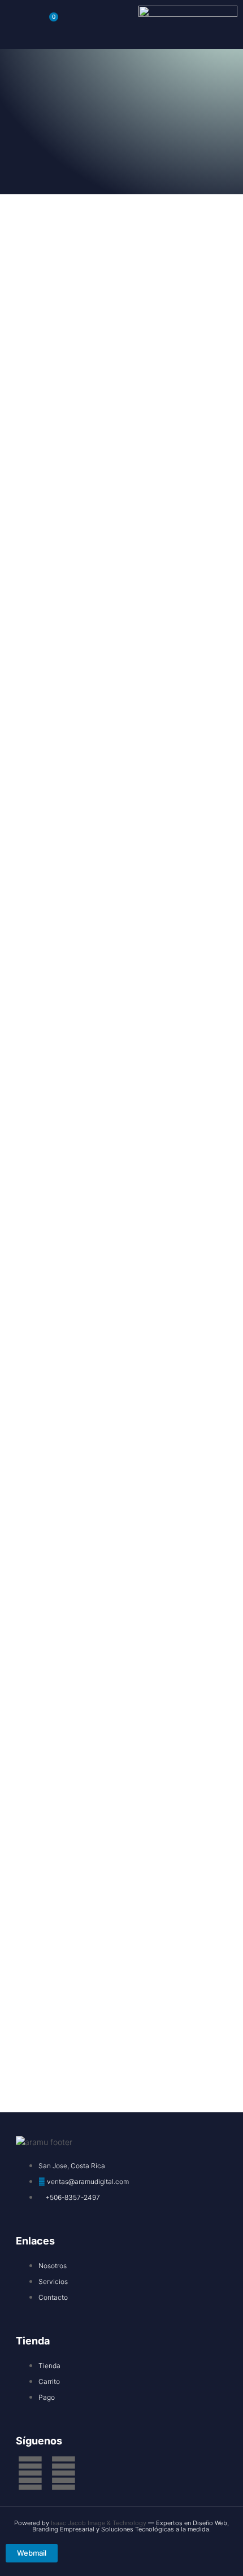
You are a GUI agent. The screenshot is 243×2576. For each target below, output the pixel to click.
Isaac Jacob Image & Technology (99, 2523)
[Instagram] (63, 2473)
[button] (16, 24)
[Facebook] (30, 2473)
